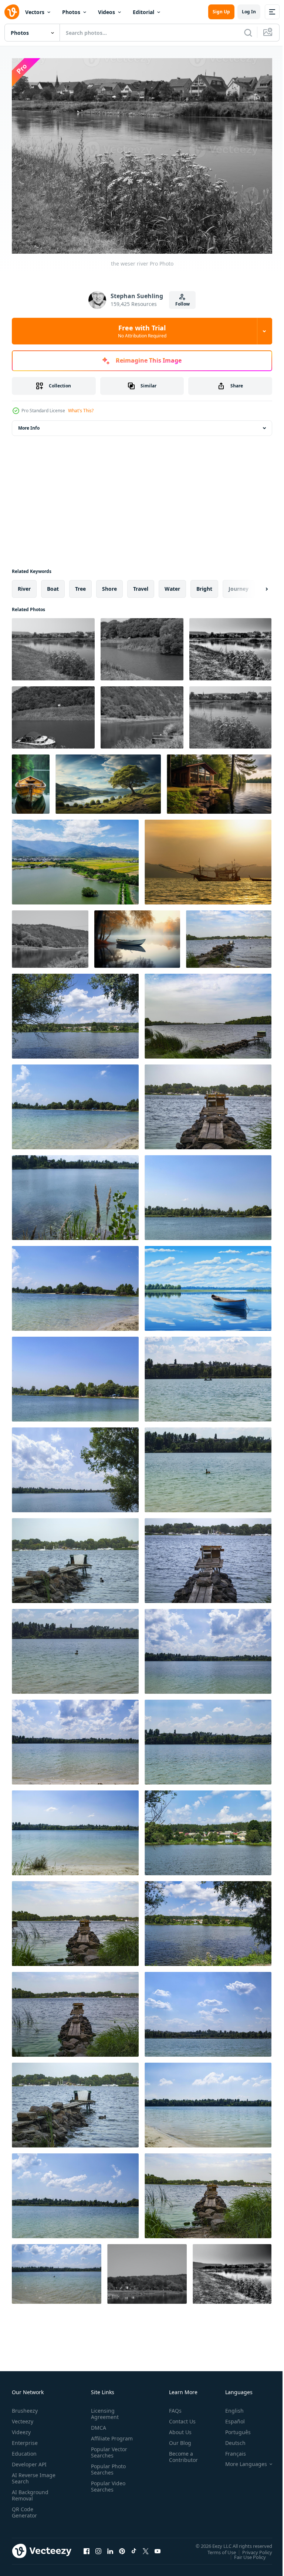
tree (80, 585)
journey (239, 585)
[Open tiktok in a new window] (134, 2547)
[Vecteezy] (12, 12)
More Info (29, 424)
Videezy (21, 2428)
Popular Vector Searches (108, 2454)
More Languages (241, 2460)
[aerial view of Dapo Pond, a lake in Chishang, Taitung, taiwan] (75, 858)
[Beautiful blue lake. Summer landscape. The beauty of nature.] (75, 1012)
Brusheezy (25, 2406)
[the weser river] (53, 645)
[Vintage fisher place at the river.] (229, 935)
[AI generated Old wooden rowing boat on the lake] (31, 780)
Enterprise (25, 2438)
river (24, 585)
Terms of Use (216, 2548)
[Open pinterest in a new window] (122, 2547)
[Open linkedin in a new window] (110, 2547)
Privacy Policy (252, 2548)
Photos (71, 12)
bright (204, 585)
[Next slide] (255, 585)
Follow (182, 304)
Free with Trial (142, 331)
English (229, 2406)
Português (232, 2428)
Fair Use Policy (244, 2553)
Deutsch (230, 2438)
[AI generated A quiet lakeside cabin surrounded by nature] (219, 780)
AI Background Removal (30, 2491)
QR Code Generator (24, 2508)
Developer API (29, 2460)
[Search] (248, 33)
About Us (177, 2428)
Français (230, 2449)
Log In (249, 12)
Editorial (143, 12)
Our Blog (177, 2438)
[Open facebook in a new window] (87, 2547)
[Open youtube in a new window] (158, 2547)
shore (109, 585)
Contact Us (179, 2417)
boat (53, 585)
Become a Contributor (180, 2452)
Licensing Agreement (103, 2409)
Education (24, 2449)
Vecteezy (23, 2417)
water (172, 585)
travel (141, 585)
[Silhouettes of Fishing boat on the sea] (208, 858)
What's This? (81, 411)
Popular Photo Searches (107, 2471)
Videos (106, 12)
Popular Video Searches (107, 2488)
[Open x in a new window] (146, 2547)
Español (229, 2417)
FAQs (172, 2406)
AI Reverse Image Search (29, 2474)
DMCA (97, 2423)
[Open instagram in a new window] (98, 2547)
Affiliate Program (100, 2437)
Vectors (35, 12)
